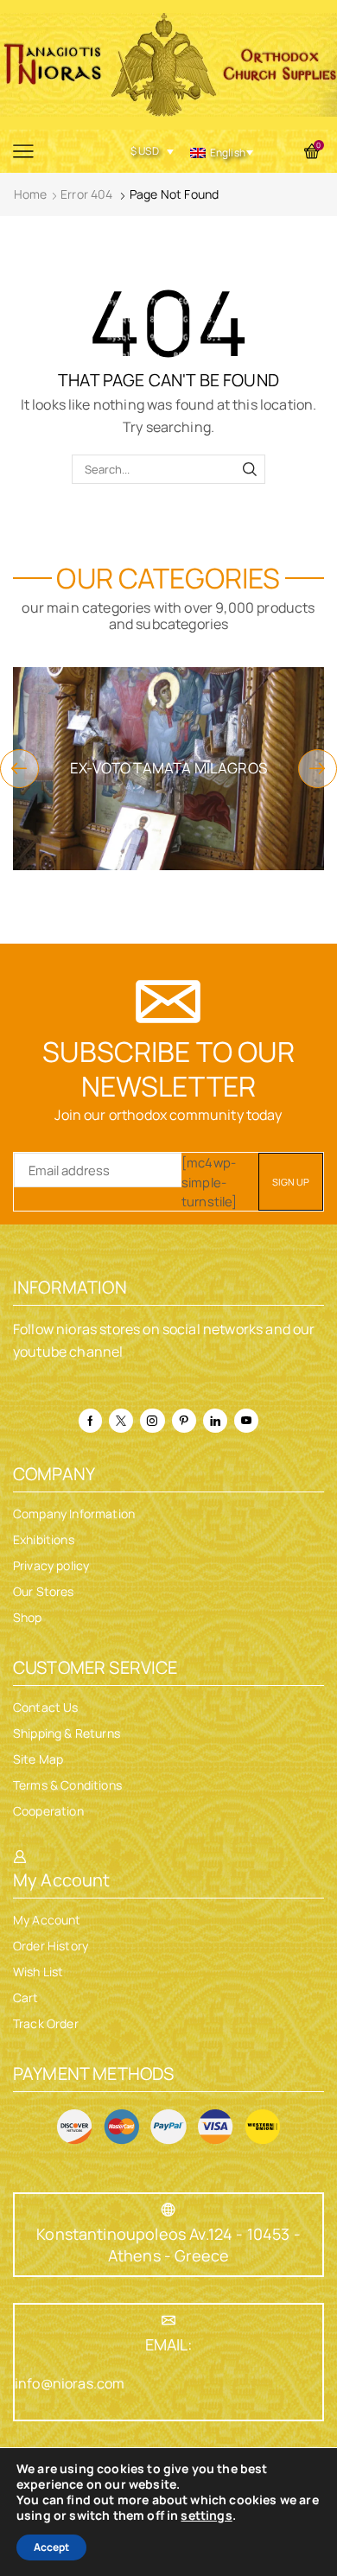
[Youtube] (246, 1421)
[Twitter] (121, 1421)
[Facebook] (90, 1421)
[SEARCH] (250, 469)
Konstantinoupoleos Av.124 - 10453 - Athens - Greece (168, 2245)
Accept (51, 2547)
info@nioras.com (70, 2383)
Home (31, 194)
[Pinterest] (184, 1421)
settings (206, 2516)
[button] (19, 769)
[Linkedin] (215, 1421)
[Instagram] (152, 1421)
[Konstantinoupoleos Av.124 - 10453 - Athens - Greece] (168, 2210)
